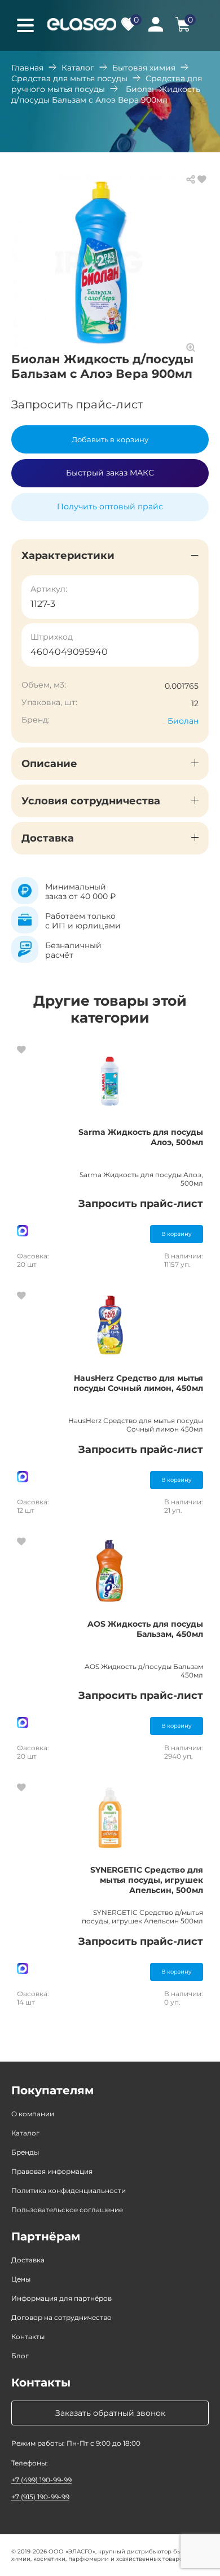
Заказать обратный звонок (110, 2413)
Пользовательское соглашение (67, 2210)
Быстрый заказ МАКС (110, 473)
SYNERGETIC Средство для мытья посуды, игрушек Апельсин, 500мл (147, 1880)
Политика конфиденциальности (69, 2190)
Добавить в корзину (110, 439)
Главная (27, 68)
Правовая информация (52, 2171)
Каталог (78, 68)
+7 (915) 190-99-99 (40, 2497)
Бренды (25, 2152)
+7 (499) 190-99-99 (41, 2480)
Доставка (28, 2260)
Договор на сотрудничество (61, 2317)
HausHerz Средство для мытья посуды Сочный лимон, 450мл (138, 1383)
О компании (33, 2114)
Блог (20, 2356)
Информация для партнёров (61, 2298)
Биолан (183, 721)
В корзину (177, 1234)
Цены (21, 2279)
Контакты (28, 2337)
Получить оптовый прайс (110, 507)
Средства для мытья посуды (69, 78)
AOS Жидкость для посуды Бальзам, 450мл (145, 1629)
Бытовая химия (144, 68)
